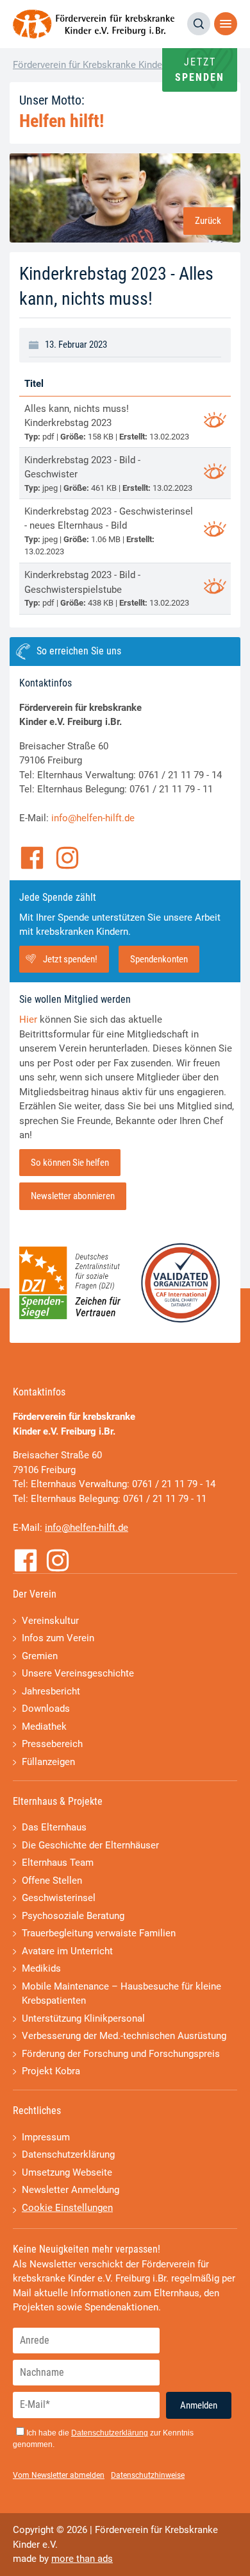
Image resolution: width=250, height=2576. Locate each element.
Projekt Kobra (51, 2071)
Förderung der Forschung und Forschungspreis (121, 2054)
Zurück (208, 221)
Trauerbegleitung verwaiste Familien (99, 1933)
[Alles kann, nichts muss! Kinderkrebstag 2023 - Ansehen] (215, 422)
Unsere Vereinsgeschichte (78, 1673)
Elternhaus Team (58, 1863)
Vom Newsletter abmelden (59, 2475)
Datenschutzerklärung (68, 2154)
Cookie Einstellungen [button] (67, 2208)
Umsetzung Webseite (67, 2172)
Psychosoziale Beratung (73, 1916)
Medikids (41, 1968)
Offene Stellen (52, 1881)
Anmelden (199, 2405)
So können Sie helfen (70, 1163)
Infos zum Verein (58, 1638)
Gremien (40, 1656)
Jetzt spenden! (70, 959)
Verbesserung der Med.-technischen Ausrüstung (124, 2036)
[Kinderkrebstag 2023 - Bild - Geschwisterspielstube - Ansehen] (215, 588)
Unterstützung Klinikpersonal (83, 2018)
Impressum (46, 2137)
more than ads (82, 2559)
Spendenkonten (159, 959)
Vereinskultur (50, 1621)
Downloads (46, 1709)
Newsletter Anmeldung (71, 2190)
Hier (28, 1019)
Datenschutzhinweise (148, 2475)
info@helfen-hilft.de (93, 818)
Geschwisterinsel (59, 1898)
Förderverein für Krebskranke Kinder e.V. (98, 65)
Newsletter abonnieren (73, 1196)
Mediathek (44, 1727)
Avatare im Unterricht (67, 1951)
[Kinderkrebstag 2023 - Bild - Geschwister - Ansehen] (215, 473)
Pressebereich (52, 1744)
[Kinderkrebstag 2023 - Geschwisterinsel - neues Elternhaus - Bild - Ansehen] (215, 531)
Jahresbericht (51, 1691)
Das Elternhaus (54, 1827)
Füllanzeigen (48, 1762)
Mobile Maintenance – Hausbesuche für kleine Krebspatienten (121, 1994)
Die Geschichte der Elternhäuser (90, 1845)
